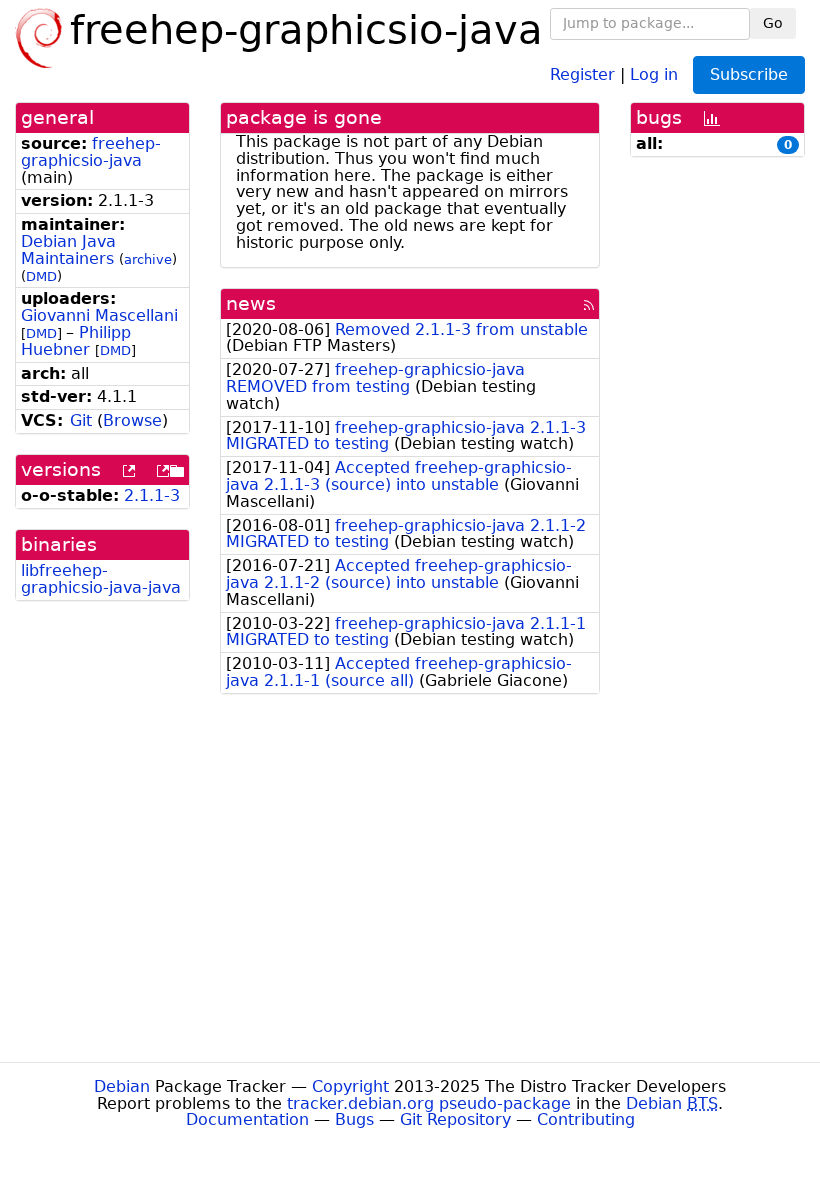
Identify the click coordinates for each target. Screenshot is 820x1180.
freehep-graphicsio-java (91, 152)
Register (582, 73)
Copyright (350, 1086)
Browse (132, 420)
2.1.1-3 (152, 495)
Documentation (247, 1119)
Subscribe (749, 74)
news (251, 303)
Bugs (354, 1119)
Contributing (586, 1119)
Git (81, 420)
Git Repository (455, 1119)
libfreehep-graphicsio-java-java (101, 579)
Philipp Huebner (76, 341)
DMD (41, 276)
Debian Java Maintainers (68, 250)
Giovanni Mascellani (99, 315)
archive (148, 259)
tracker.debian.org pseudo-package (429, 1103)
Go (773, 23)
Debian (122, 1086)
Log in (654, 73)
